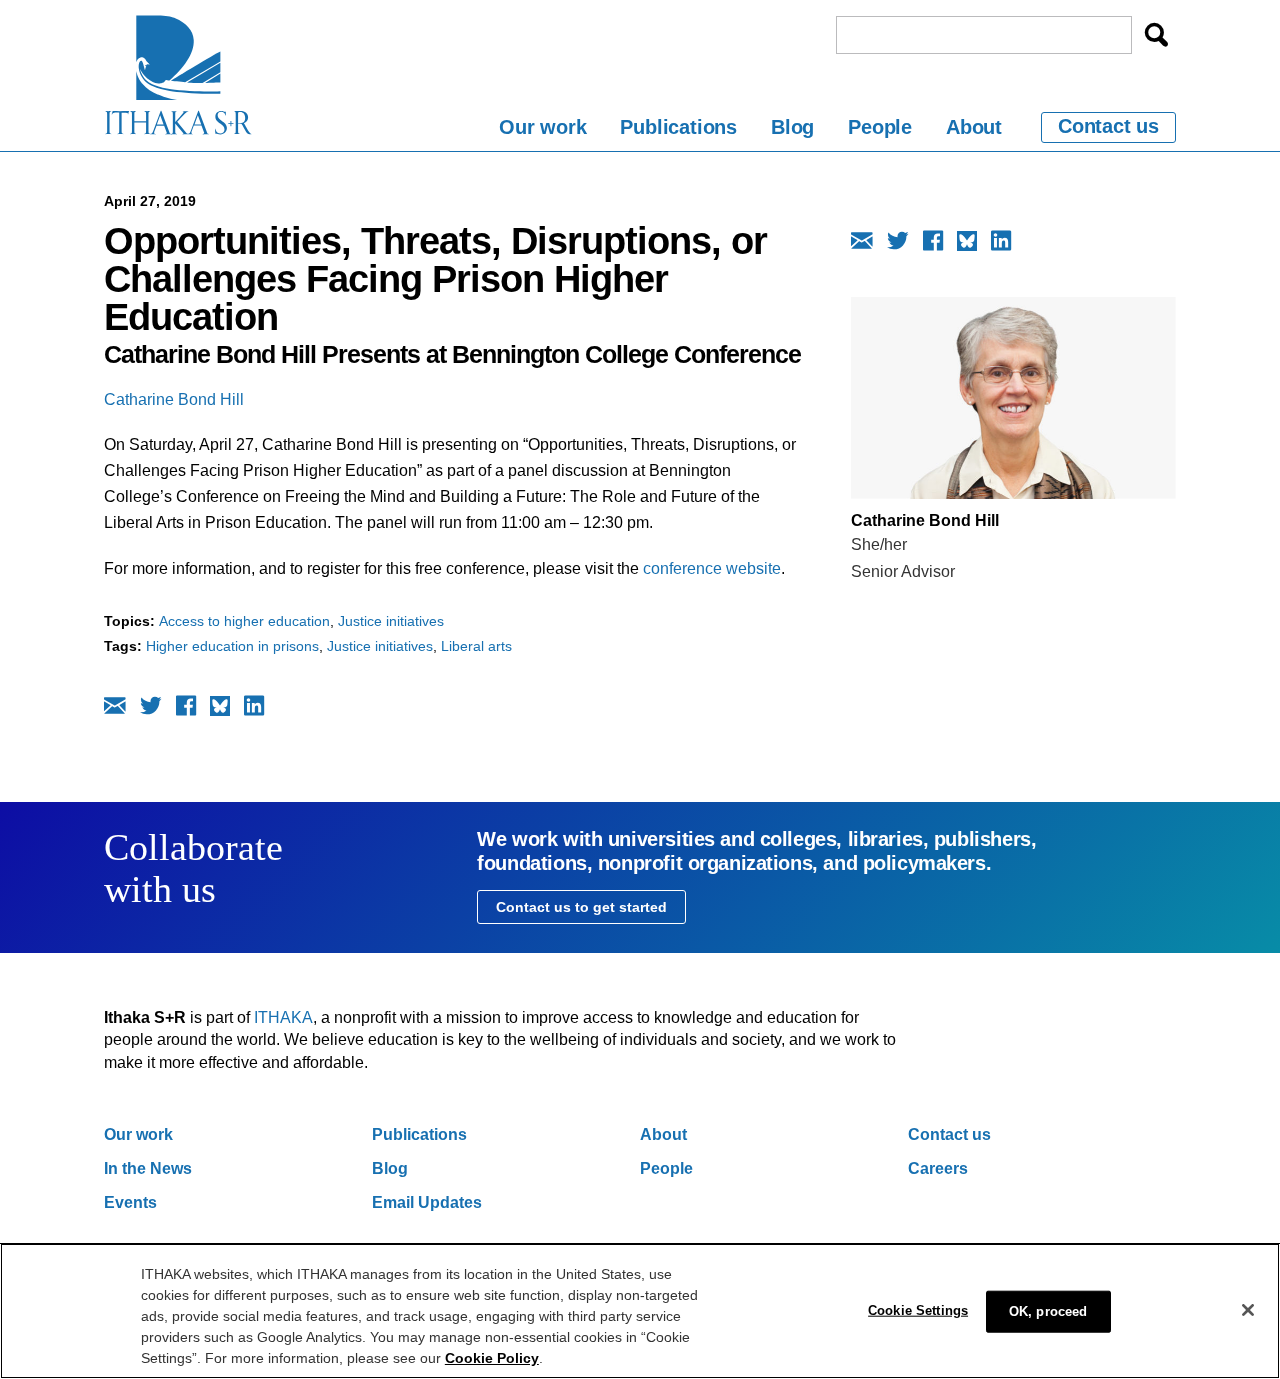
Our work (542, 127)
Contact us (1108, 126)
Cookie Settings (918, 1309)
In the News (148, 1168)
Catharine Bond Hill (174, 399)
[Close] (1248, 1310)
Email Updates (427, 1202)
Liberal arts (476, 646)
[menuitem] (542, 130)
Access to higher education (244, 621)
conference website (712, 568)
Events (130, 1202)
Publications (678, 127)
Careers (938, 1168)
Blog (792, 127)
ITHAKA (283, 1017)
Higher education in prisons (232, 646)
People (880, 127)
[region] (640, 1311)
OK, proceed (1048, 1310)
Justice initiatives (391, 621)
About (974, 127)
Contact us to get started (581, 907)
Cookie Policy (492, 1358)
